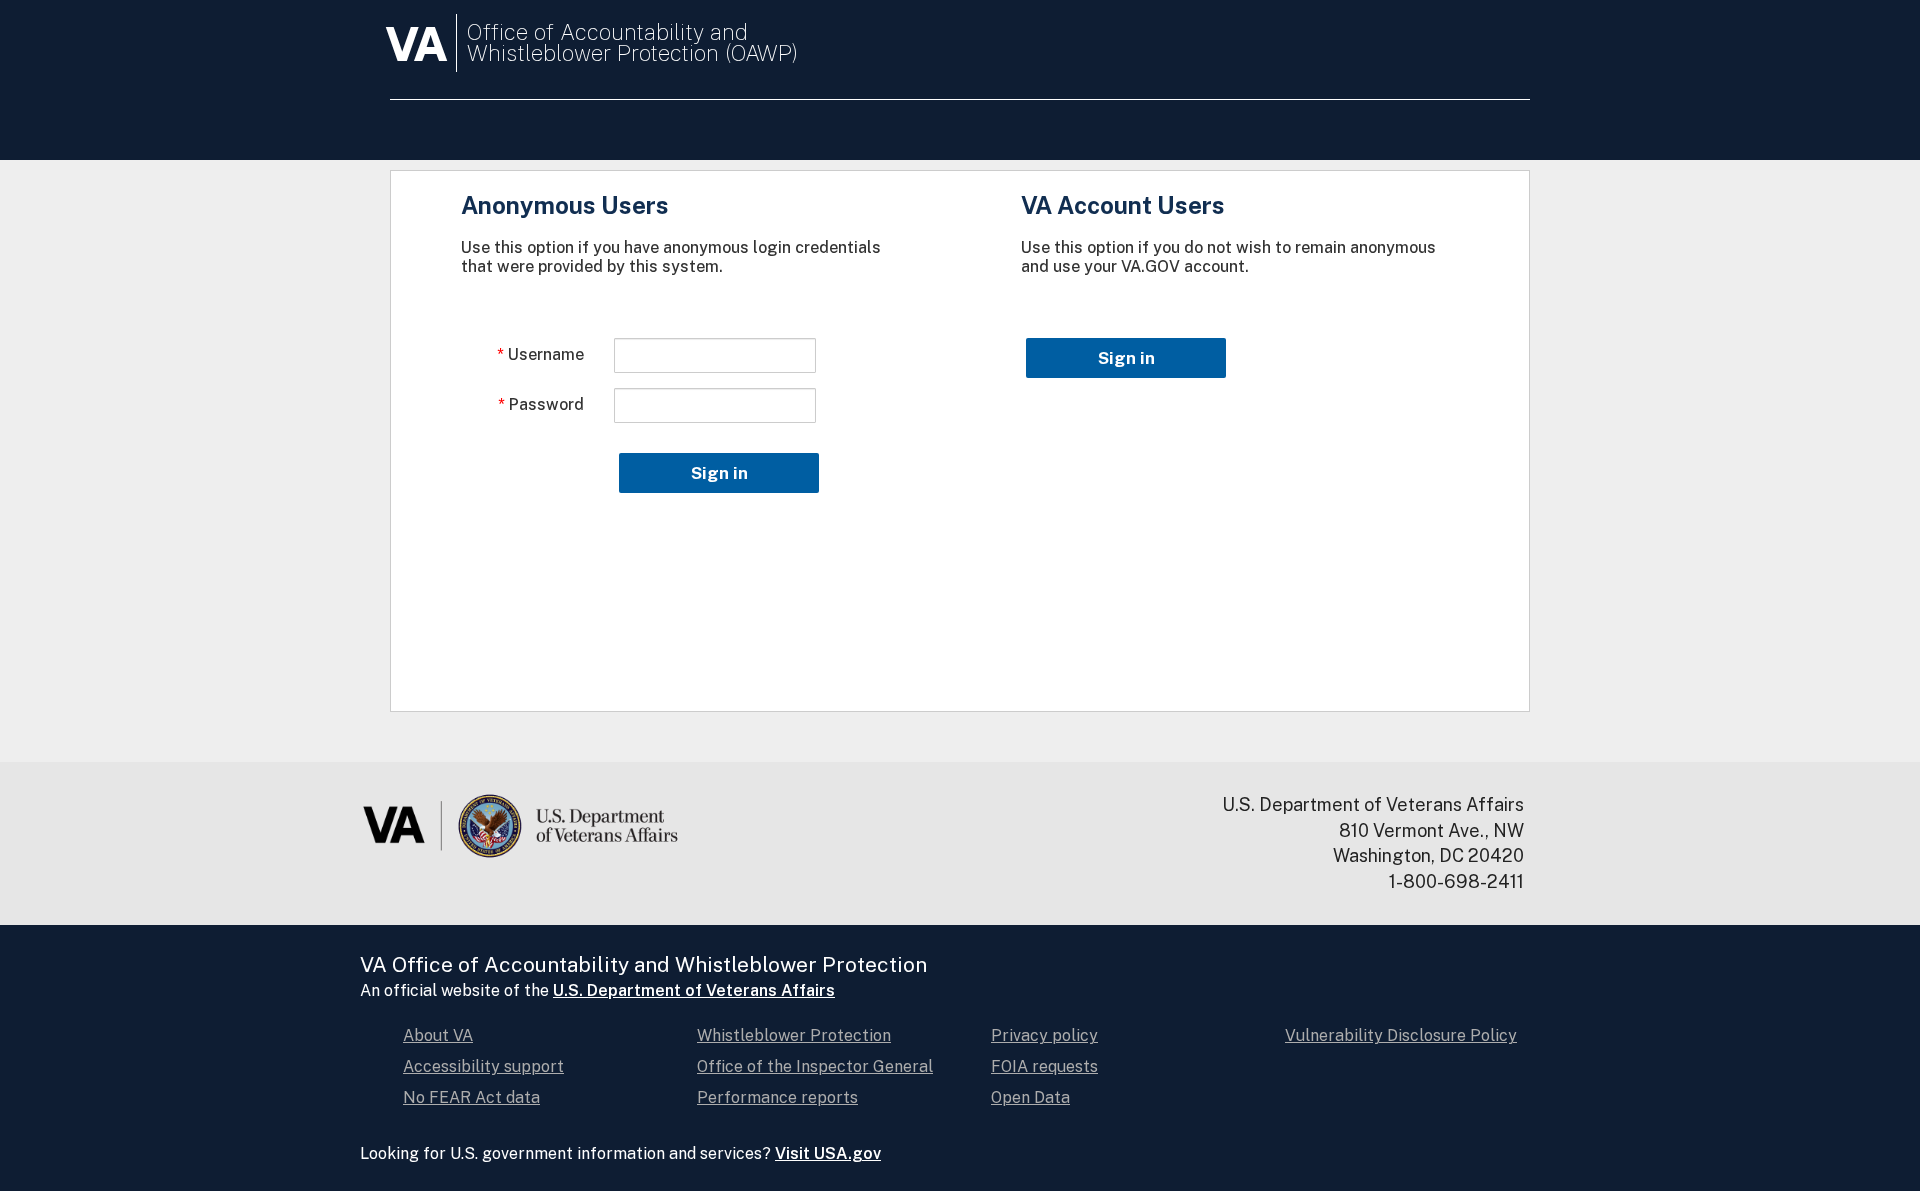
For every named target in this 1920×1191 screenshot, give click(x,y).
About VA (438, 1035)
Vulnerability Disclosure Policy (1401, 1035)
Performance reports (777, 1097)
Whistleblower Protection (794, 1035)
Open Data (1030, 1097)
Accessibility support (483, 1066)
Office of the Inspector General (815, 1066)
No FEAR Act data (471, 1097)
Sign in (719, 473)
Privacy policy (1044, 1035)
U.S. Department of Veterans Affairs (694, 990)
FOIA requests (1044, 1066)
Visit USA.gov (828, 1153)
